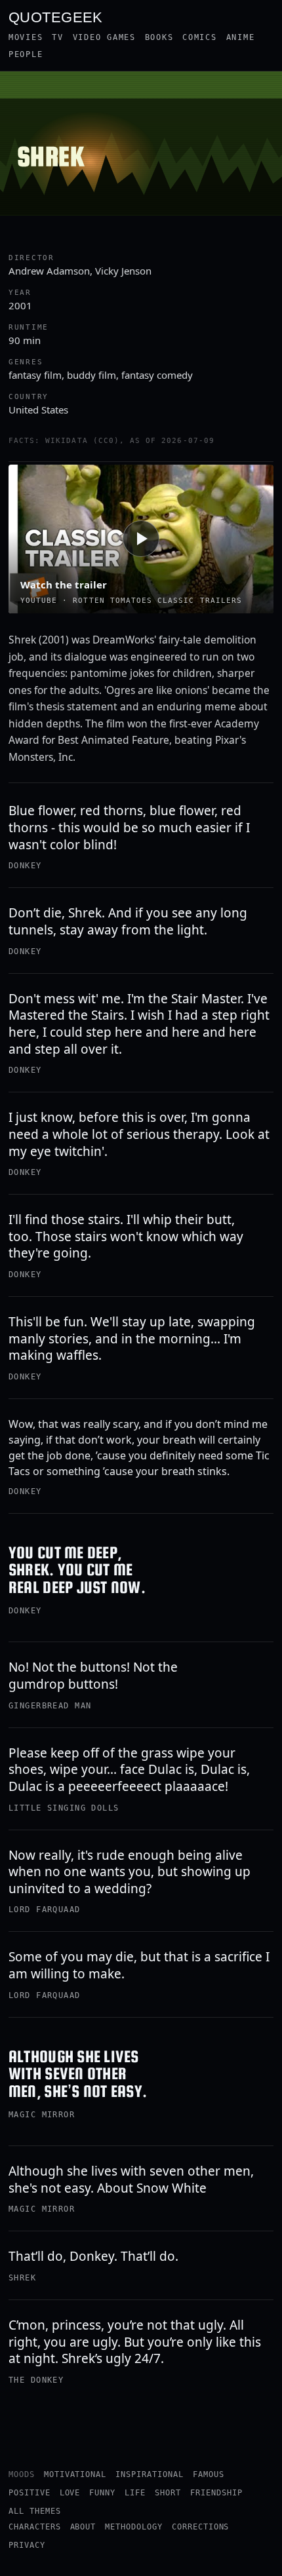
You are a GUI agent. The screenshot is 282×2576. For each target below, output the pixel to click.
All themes (35, 2511)
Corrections (201, 2527)
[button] (141, 539)
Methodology (134, 2527)
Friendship (216, 2493)
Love (70, 2493)
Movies (26, 37)
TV (57, 37)
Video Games (104, 37)
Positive (30, 2493)
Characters (35, 2527)
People (26, 54)
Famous (209, 2474)
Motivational (75, 2474)
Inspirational (149, 2474)
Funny (102, 2493)
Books (159, 37)
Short (168, 2493)
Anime (241, 37)
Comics (199, 37)
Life (135, 2493)
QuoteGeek (56, 16)
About (83, 2527)
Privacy (27, 2545)
